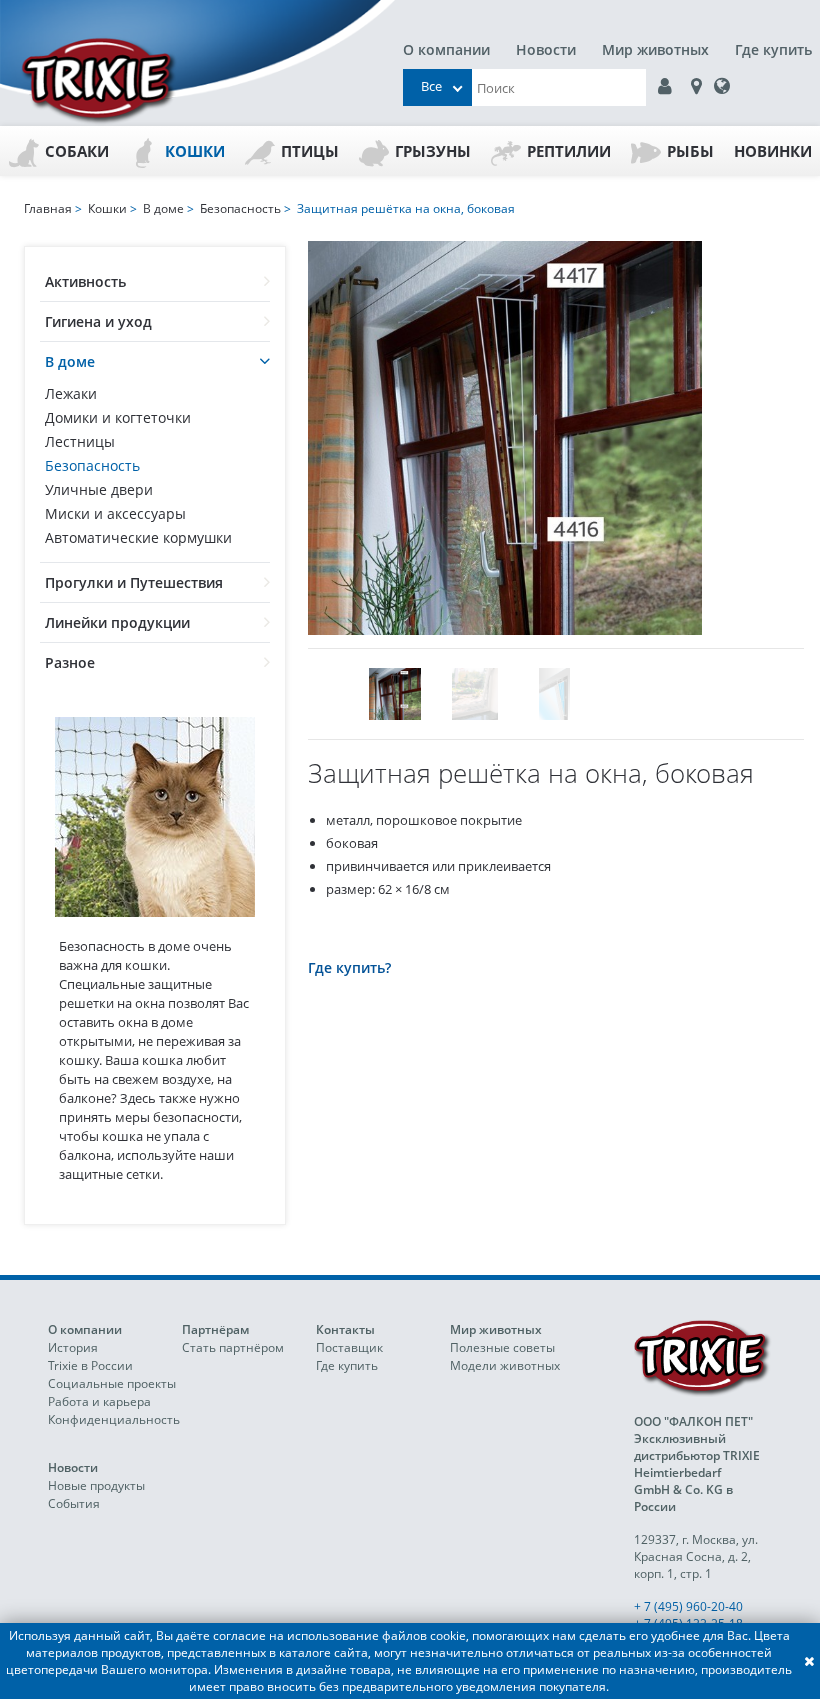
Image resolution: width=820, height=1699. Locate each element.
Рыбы (690, 151)
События (74, 1503)
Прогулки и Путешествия (134, 582)
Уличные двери (99, 489)
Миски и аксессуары (115, 513)
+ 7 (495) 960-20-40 (688, 1606)
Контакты (345, 1329)
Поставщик (349, 1347)
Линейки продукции (117, 622)
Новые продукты (96, 1485)
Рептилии (569, 151)
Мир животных (655, 49)
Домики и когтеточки (118, 417)
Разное (70, 662)
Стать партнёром (233, 1347)
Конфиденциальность (114, 1419)
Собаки (77, 151)
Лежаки (71, 393)
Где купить (773, 49)
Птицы (310, 151)
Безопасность (92, 465)
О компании (446, 49)
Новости (546, 49)
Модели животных (505, 1365)
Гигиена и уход (98, 321)
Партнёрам (215, 1329)
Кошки (195, 151)
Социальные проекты (112, 1383)
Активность (85, 281)
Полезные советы (502, 1347)
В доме (70, 361)
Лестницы (80, 441)
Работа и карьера (99, 1401)
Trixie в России (90, 1365)
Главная (48, 208)
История (73, 1347)
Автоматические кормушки (138, 537)
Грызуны (433, 151)
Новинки (773, 151)
